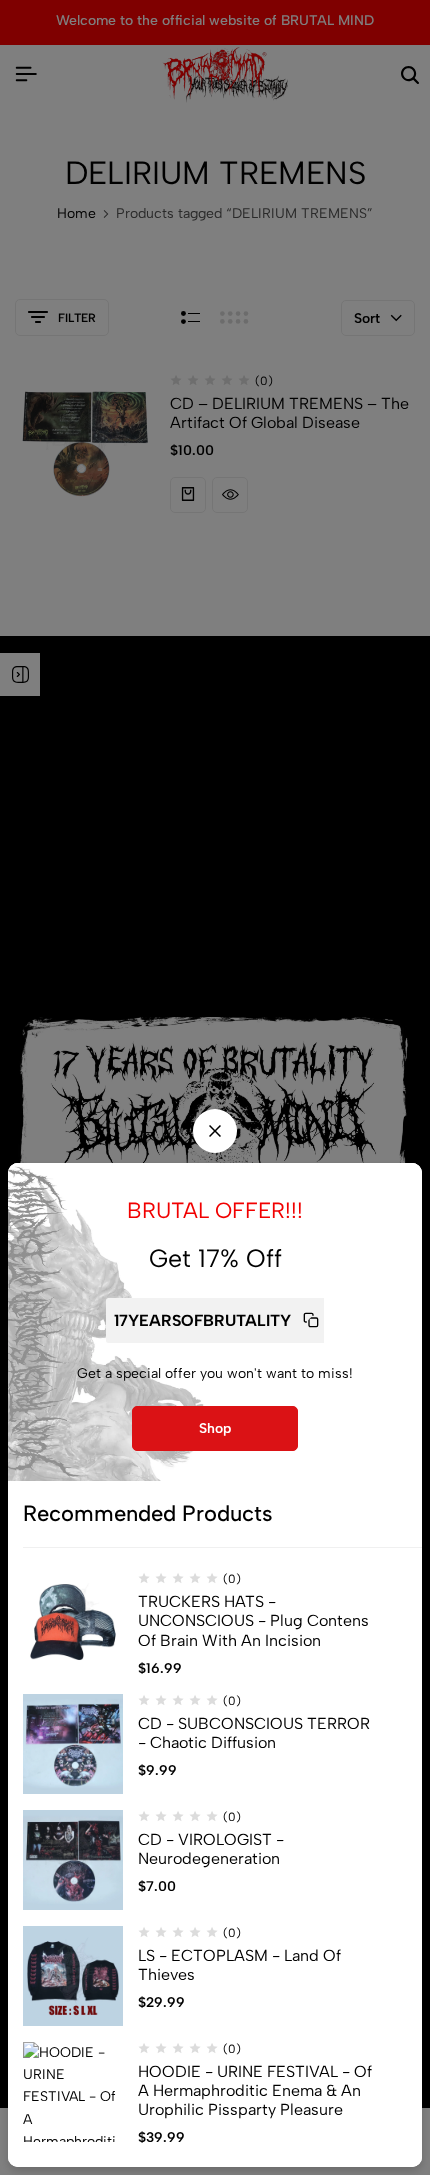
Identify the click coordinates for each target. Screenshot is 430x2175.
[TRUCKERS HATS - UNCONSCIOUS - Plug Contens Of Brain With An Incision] (73, 1622)
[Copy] (311, 1320)
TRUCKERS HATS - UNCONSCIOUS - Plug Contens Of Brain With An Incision (253, 1620)
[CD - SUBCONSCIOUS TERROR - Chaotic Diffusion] (73, 1744)
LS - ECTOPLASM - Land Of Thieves (239, 1965)
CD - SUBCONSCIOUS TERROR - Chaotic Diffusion (254, 1733)
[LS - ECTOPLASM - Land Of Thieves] (73, 1976)
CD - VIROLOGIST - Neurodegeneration (211, 1849)
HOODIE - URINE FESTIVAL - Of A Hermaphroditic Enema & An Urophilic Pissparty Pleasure (255, 2090)
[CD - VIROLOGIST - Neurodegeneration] (73, 1860)
